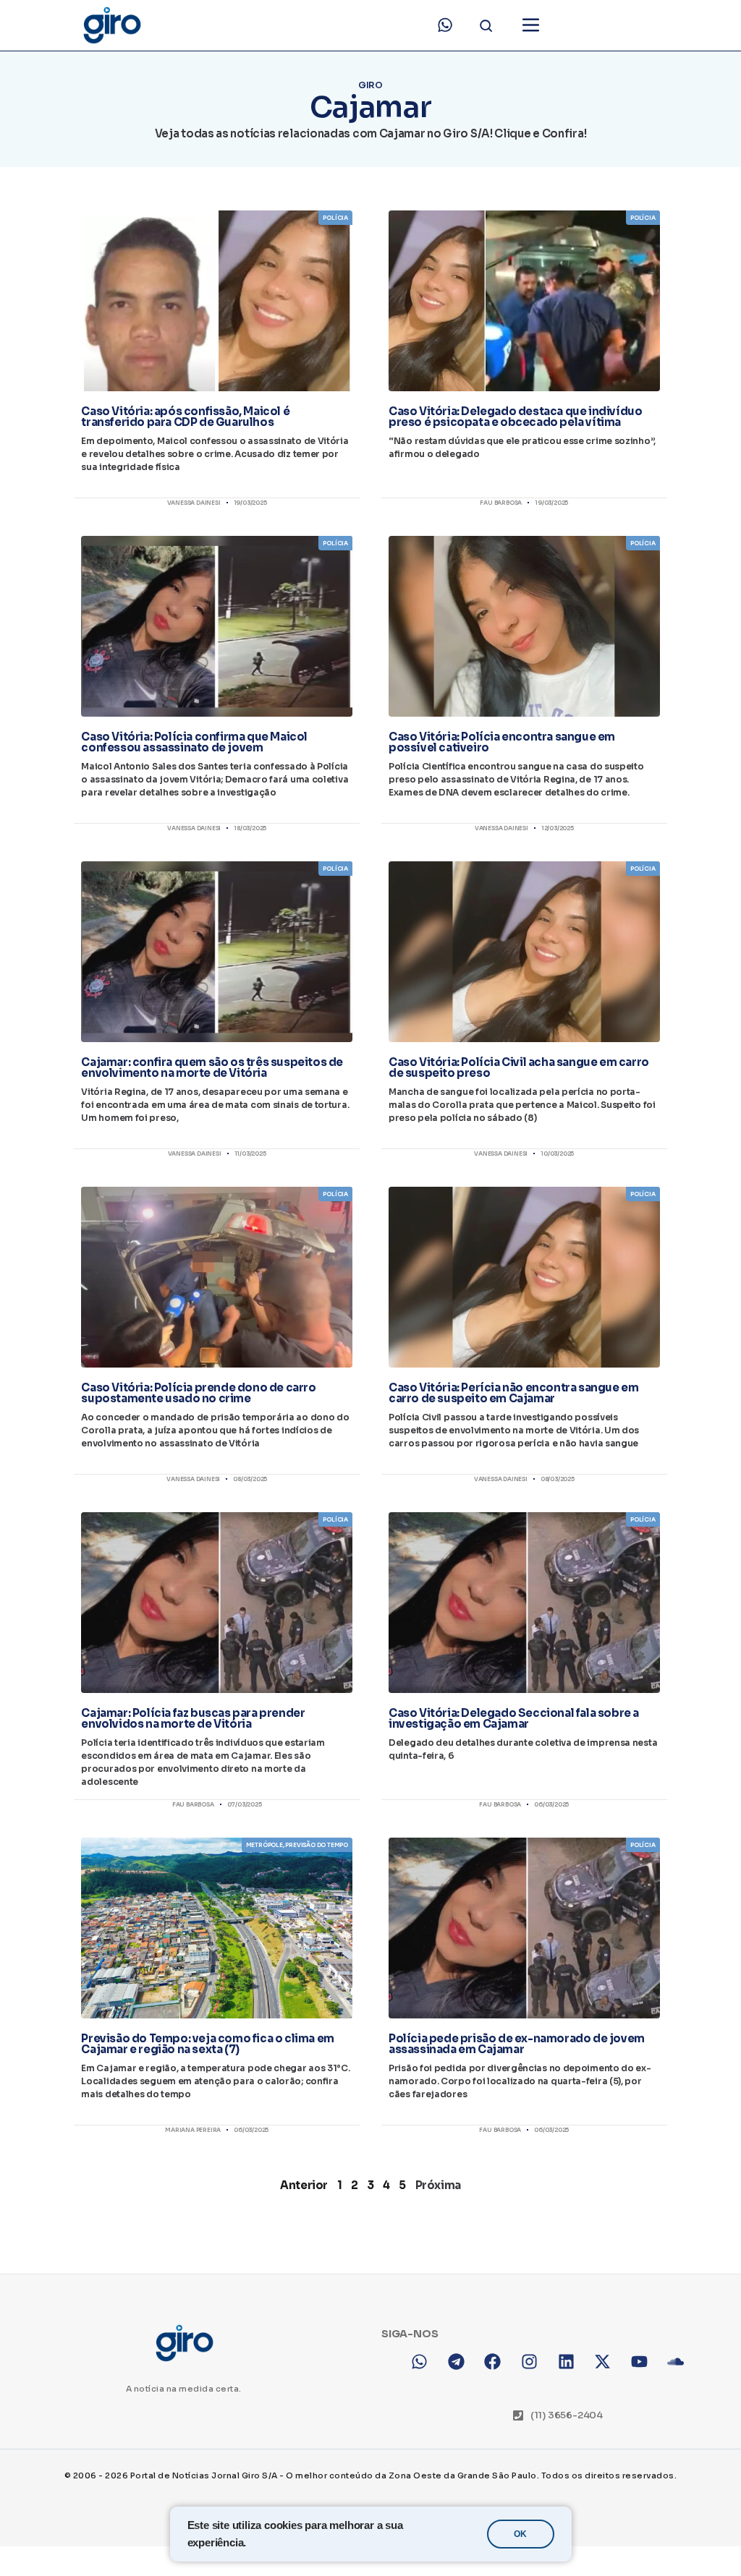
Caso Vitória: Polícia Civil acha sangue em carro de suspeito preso (519, 1067)
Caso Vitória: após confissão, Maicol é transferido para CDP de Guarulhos (185, 417)
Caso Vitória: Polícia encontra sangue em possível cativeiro (502, 742)
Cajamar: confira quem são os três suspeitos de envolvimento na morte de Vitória (212, 1067)
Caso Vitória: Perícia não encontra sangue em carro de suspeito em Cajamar (513, 1393)
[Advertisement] (370, 2353)
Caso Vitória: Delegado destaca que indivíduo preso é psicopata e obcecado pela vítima (515, 417)
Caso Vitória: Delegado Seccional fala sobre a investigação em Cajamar (514, 1718)
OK (520, 2534)
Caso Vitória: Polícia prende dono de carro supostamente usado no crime (198, 1393)
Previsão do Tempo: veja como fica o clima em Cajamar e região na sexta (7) (207, 2044)
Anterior (304, 2185)
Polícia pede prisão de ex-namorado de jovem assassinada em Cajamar (517, 2044)
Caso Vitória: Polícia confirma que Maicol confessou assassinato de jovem (194, 742)
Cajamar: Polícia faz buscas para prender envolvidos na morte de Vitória (193, 1718)
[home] (111, 25)
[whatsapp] (445, 25)
